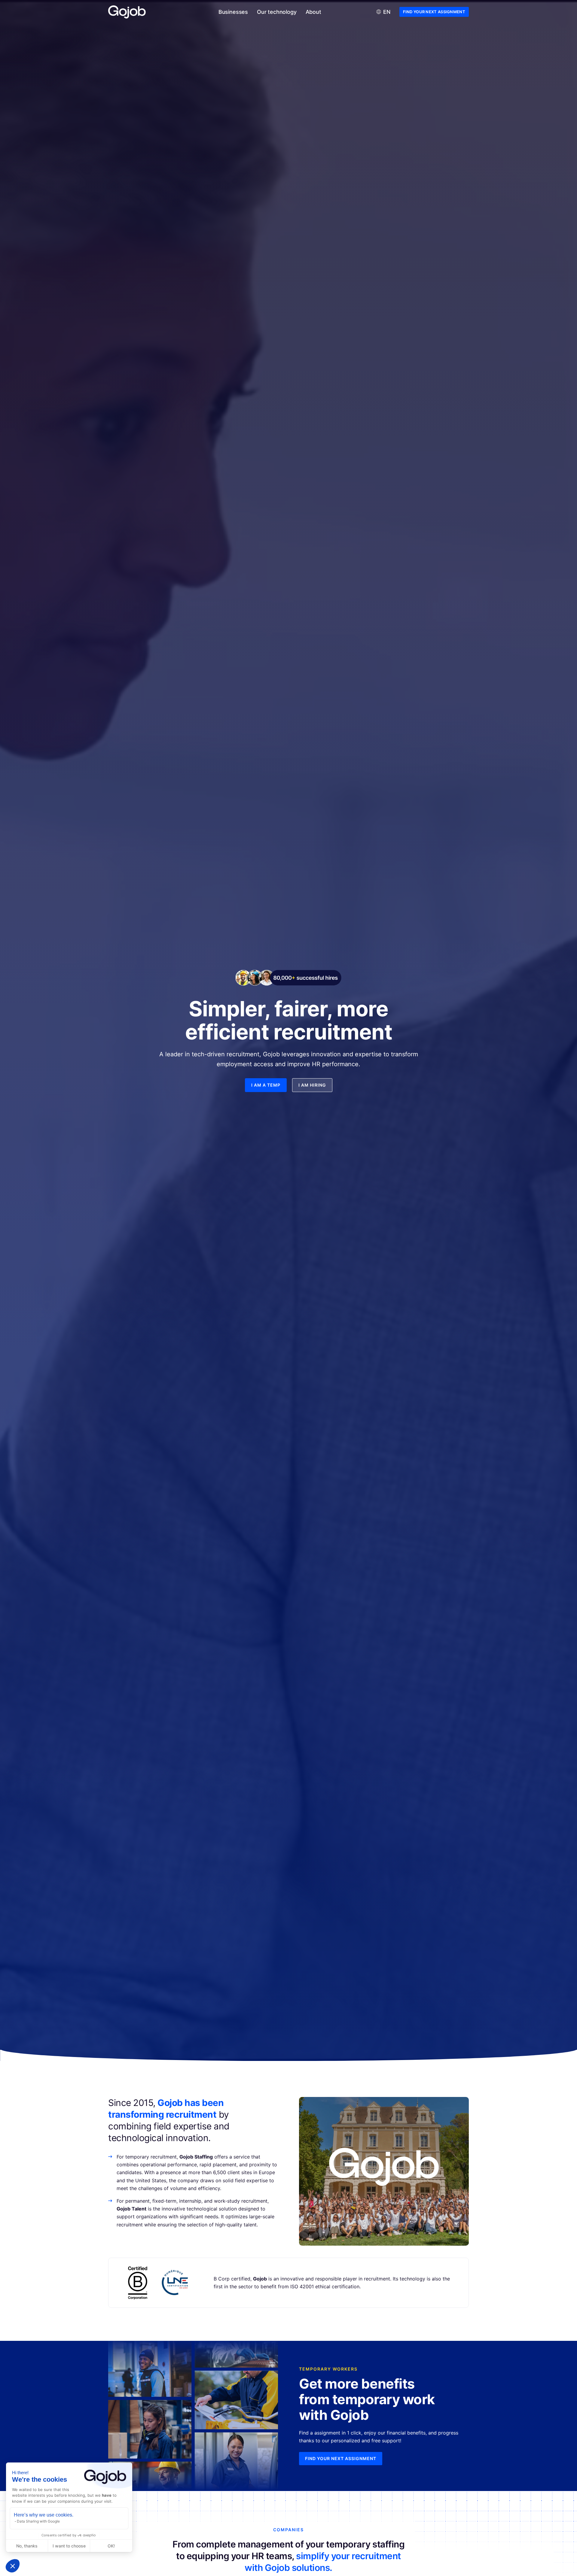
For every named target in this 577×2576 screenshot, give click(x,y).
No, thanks (27, 2546)
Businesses (233, 12)
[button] (13, 2566)
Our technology (277, 12)
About (313, 12)
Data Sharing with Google (38, 2521)
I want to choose (69, 2546)
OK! (111, 2546)
